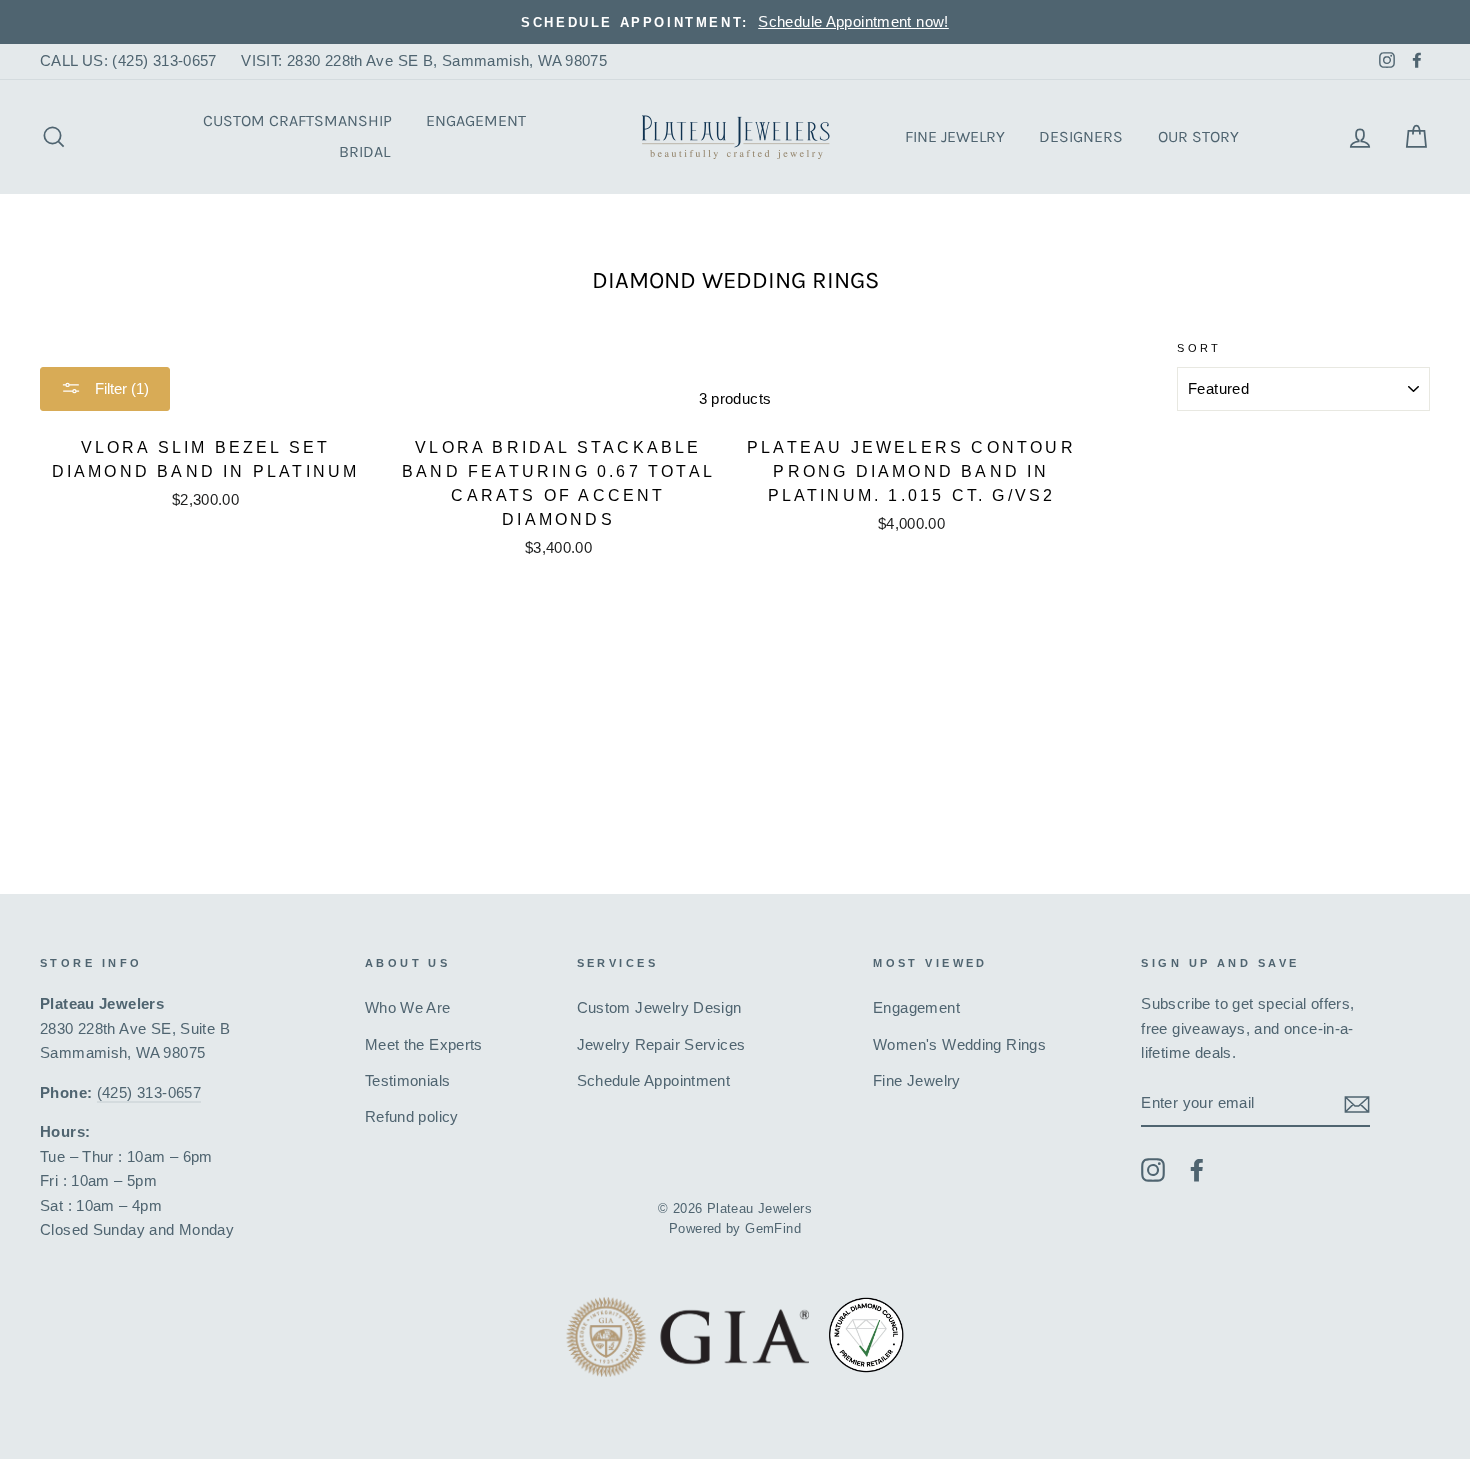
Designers (1081, 136)
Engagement (476, 120)
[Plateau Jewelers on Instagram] (1153, 1169)
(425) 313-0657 (149, 1092)
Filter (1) (120, 388)
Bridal (364, 151)
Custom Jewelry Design (659, 1007)
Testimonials (408, 1080)
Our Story (1198, 136)
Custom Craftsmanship (297, 120)
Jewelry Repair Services (661, 1044)
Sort (1199, 348)
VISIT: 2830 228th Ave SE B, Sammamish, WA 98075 (424, 60)
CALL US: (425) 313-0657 (128, 60)
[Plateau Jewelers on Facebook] (1197, 1169)
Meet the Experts (424, 1044)
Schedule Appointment (654, 1080)
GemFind (773, 1229)
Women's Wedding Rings (959, 1044)
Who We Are (408, 1007)
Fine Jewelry (955, 136)
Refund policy (412, 1116)
